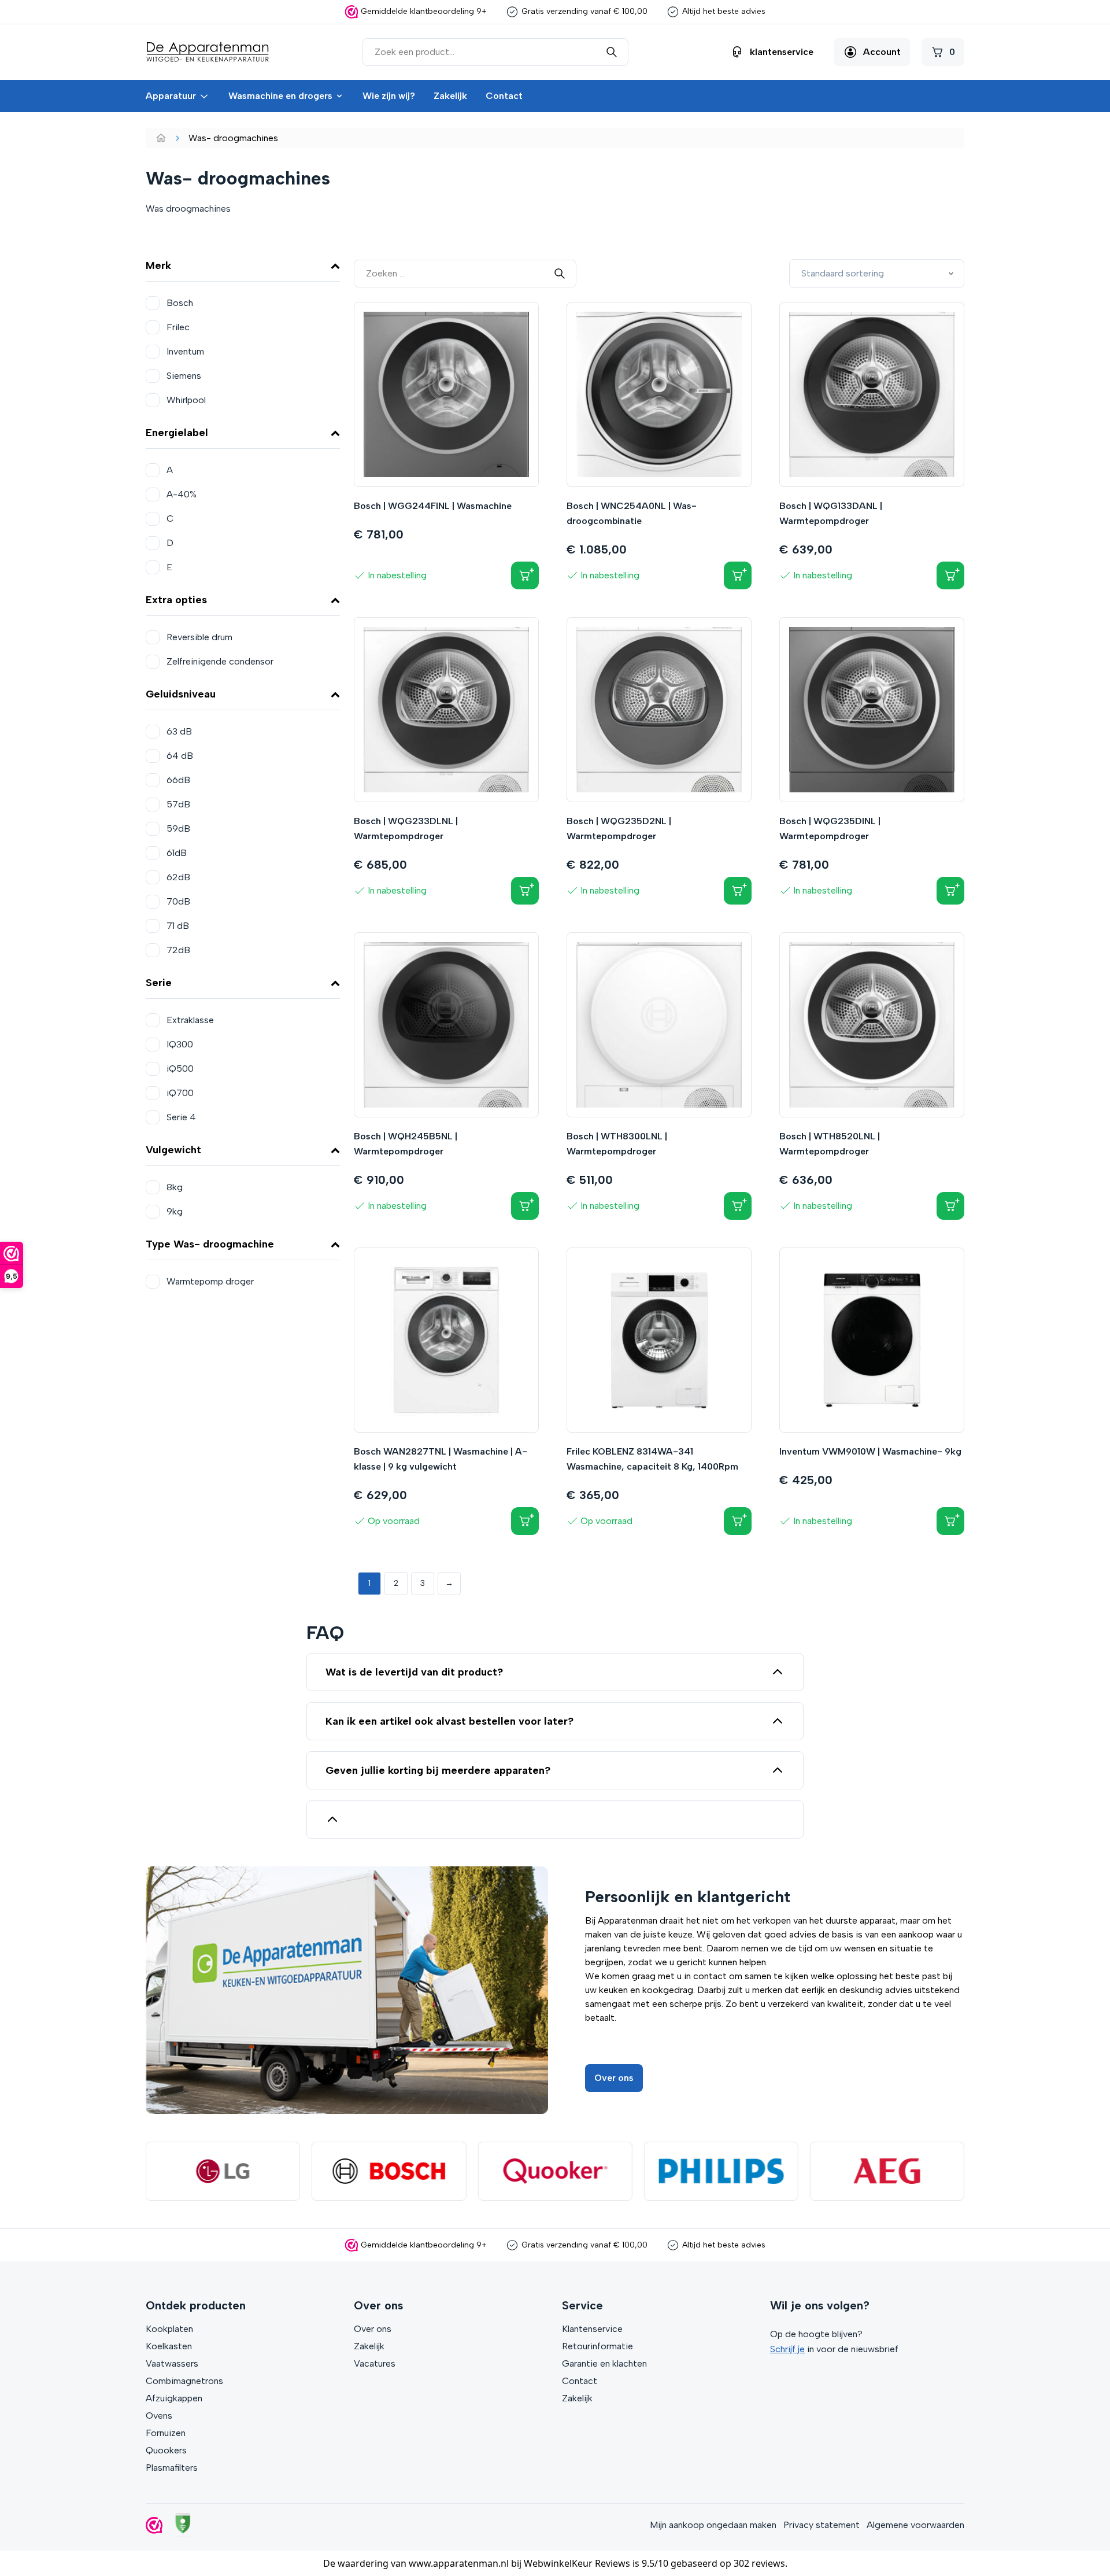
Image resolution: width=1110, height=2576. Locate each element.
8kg (175, 1187)
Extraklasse (190, 1020)
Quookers (166, 2450)
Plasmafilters (172, 2468)
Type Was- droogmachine (210, 1244)
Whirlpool (186, 400)
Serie (159, 983)
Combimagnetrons (184, 2381)
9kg (175, 1211)
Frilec (178, 327)
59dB (178, 828)
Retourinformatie (597, 2346)
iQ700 (180, 1093)
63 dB (179, 731)
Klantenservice (592, 2329)
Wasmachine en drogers (280, 96)
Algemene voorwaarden (915, 2525)
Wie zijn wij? (389, 96)
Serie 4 (181, 1117)
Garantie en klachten (604, 2363)
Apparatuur (171, 96)
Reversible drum (199, 637)
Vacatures (375, 2363)
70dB (178, 901)
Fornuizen (166, 2433)
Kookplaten (169, 2329)
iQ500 (180, 1069)
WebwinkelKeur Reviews (577, 2563)
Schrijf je (787, 2349)
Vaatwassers (172, 2363)
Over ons (614, 2078)
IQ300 (180, 1044)
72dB (178, 950)
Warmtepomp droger (210, 1281)
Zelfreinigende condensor (220, 661)
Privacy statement (822, 2525)
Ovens (159, 2416)
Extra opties (176, 600)
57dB (178, 804)
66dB (178, 780)
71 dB (178, 926)
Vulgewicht (173, 1150)
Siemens (184, 376)
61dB (177, 853)
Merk (158, 265)
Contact (504, 96)
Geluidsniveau (181, 694)
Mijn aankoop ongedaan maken (713, 2525)
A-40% (182, 494)
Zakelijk (450, 96)
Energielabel (177, 433)
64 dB (180, 756)
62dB (178, 877)
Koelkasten (169, 2346)
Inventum (185, 351)
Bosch (180, 303)
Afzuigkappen (174, 2398)
